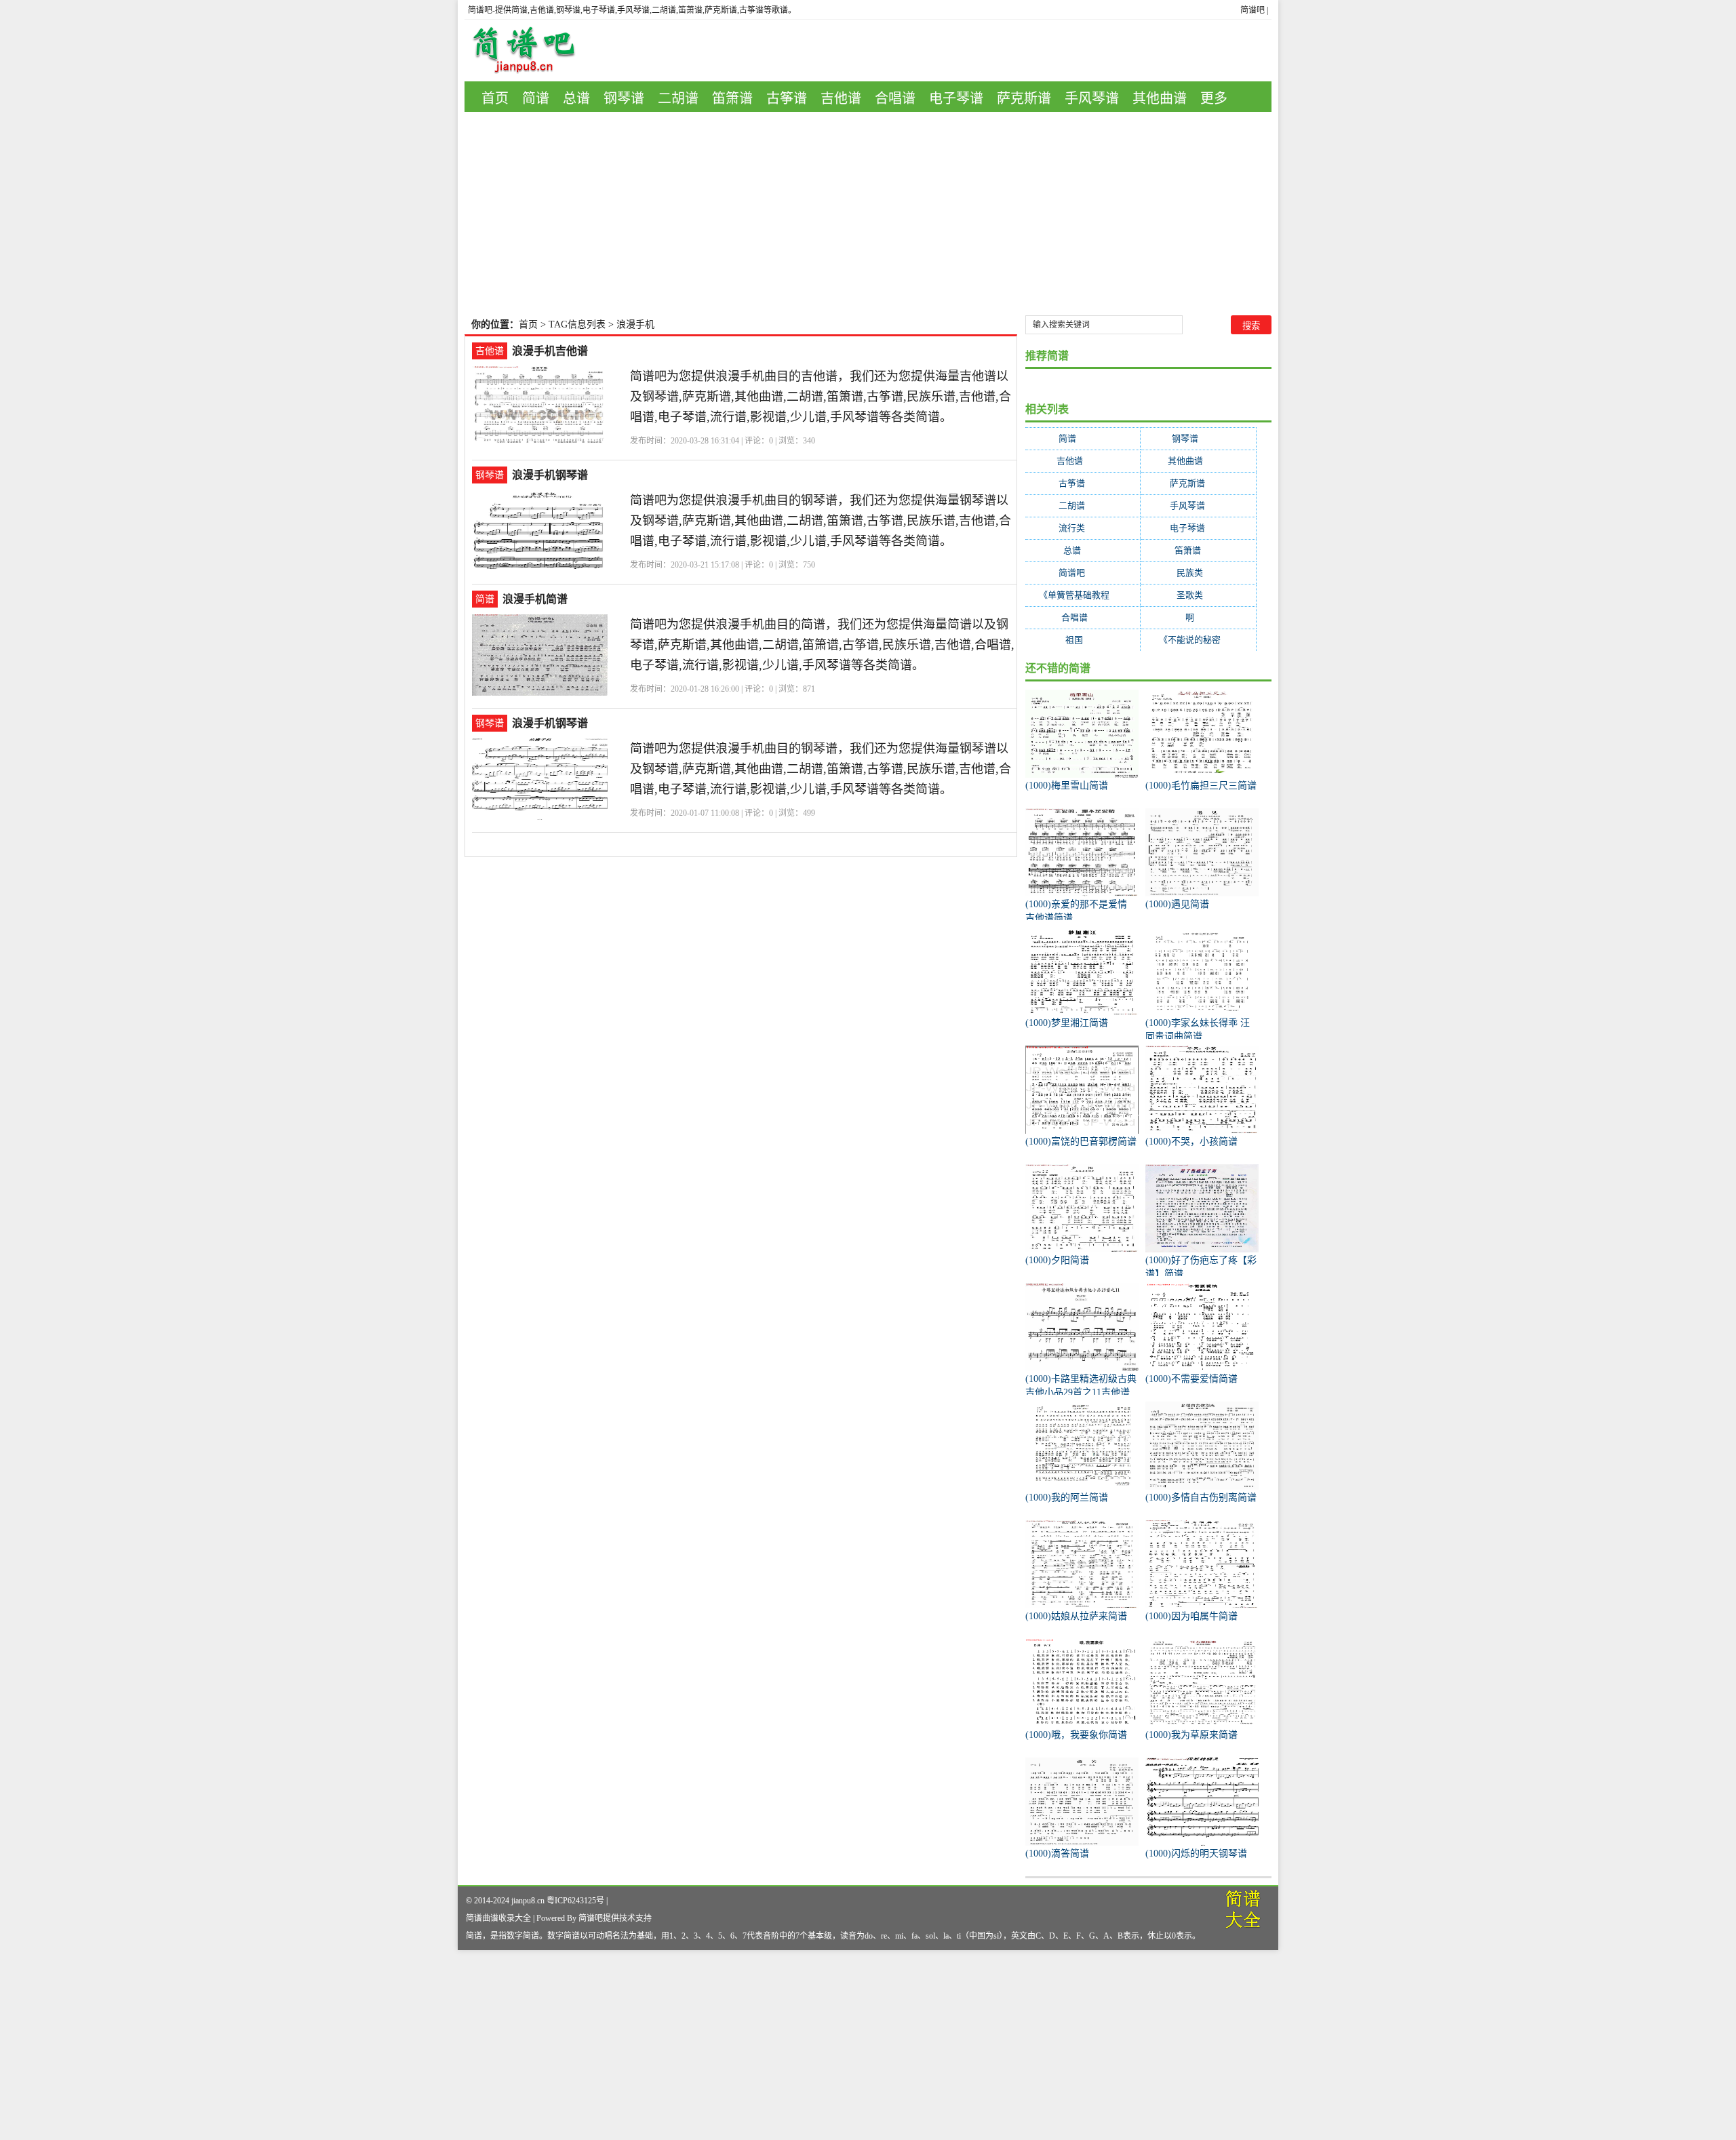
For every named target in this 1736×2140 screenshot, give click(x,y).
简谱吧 (1252, 10)
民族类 (1198, 573)
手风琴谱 (1092, 98)
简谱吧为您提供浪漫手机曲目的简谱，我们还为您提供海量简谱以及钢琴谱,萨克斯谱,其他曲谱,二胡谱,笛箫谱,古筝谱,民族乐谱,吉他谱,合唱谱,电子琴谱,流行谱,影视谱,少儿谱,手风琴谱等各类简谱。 (822, 645)
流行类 (1083, 528)
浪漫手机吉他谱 (550, 351)
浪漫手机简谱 (535, 599)
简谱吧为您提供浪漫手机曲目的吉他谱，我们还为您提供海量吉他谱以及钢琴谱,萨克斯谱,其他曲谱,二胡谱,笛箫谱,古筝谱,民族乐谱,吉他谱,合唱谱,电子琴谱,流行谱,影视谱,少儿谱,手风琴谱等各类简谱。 (821, 397)
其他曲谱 (1160, 98)
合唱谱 (895, 98)
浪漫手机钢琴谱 (550, 475)
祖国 (1083, 640)
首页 (495, 98)
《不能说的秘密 (1198, 640)
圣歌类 (1198, 595)
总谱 (576, 98)
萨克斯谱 (1024, 98)
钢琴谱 (624, 98)
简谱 (536, 98)
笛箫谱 (732, 98)
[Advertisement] (868, 214)
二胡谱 (678, 98)
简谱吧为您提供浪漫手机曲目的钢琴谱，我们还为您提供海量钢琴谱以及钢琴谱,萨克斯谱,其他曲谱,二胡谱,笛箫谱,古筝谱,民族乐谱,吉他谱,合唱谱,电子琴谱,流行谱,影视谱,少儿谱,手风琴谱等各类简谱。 (821, 521)
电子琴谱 (956, 98)
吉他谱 (841, 98)
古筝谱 (787, 98)
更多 (1214, 98)
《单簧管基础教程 (1083, 595)
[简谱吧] (534, 51)
